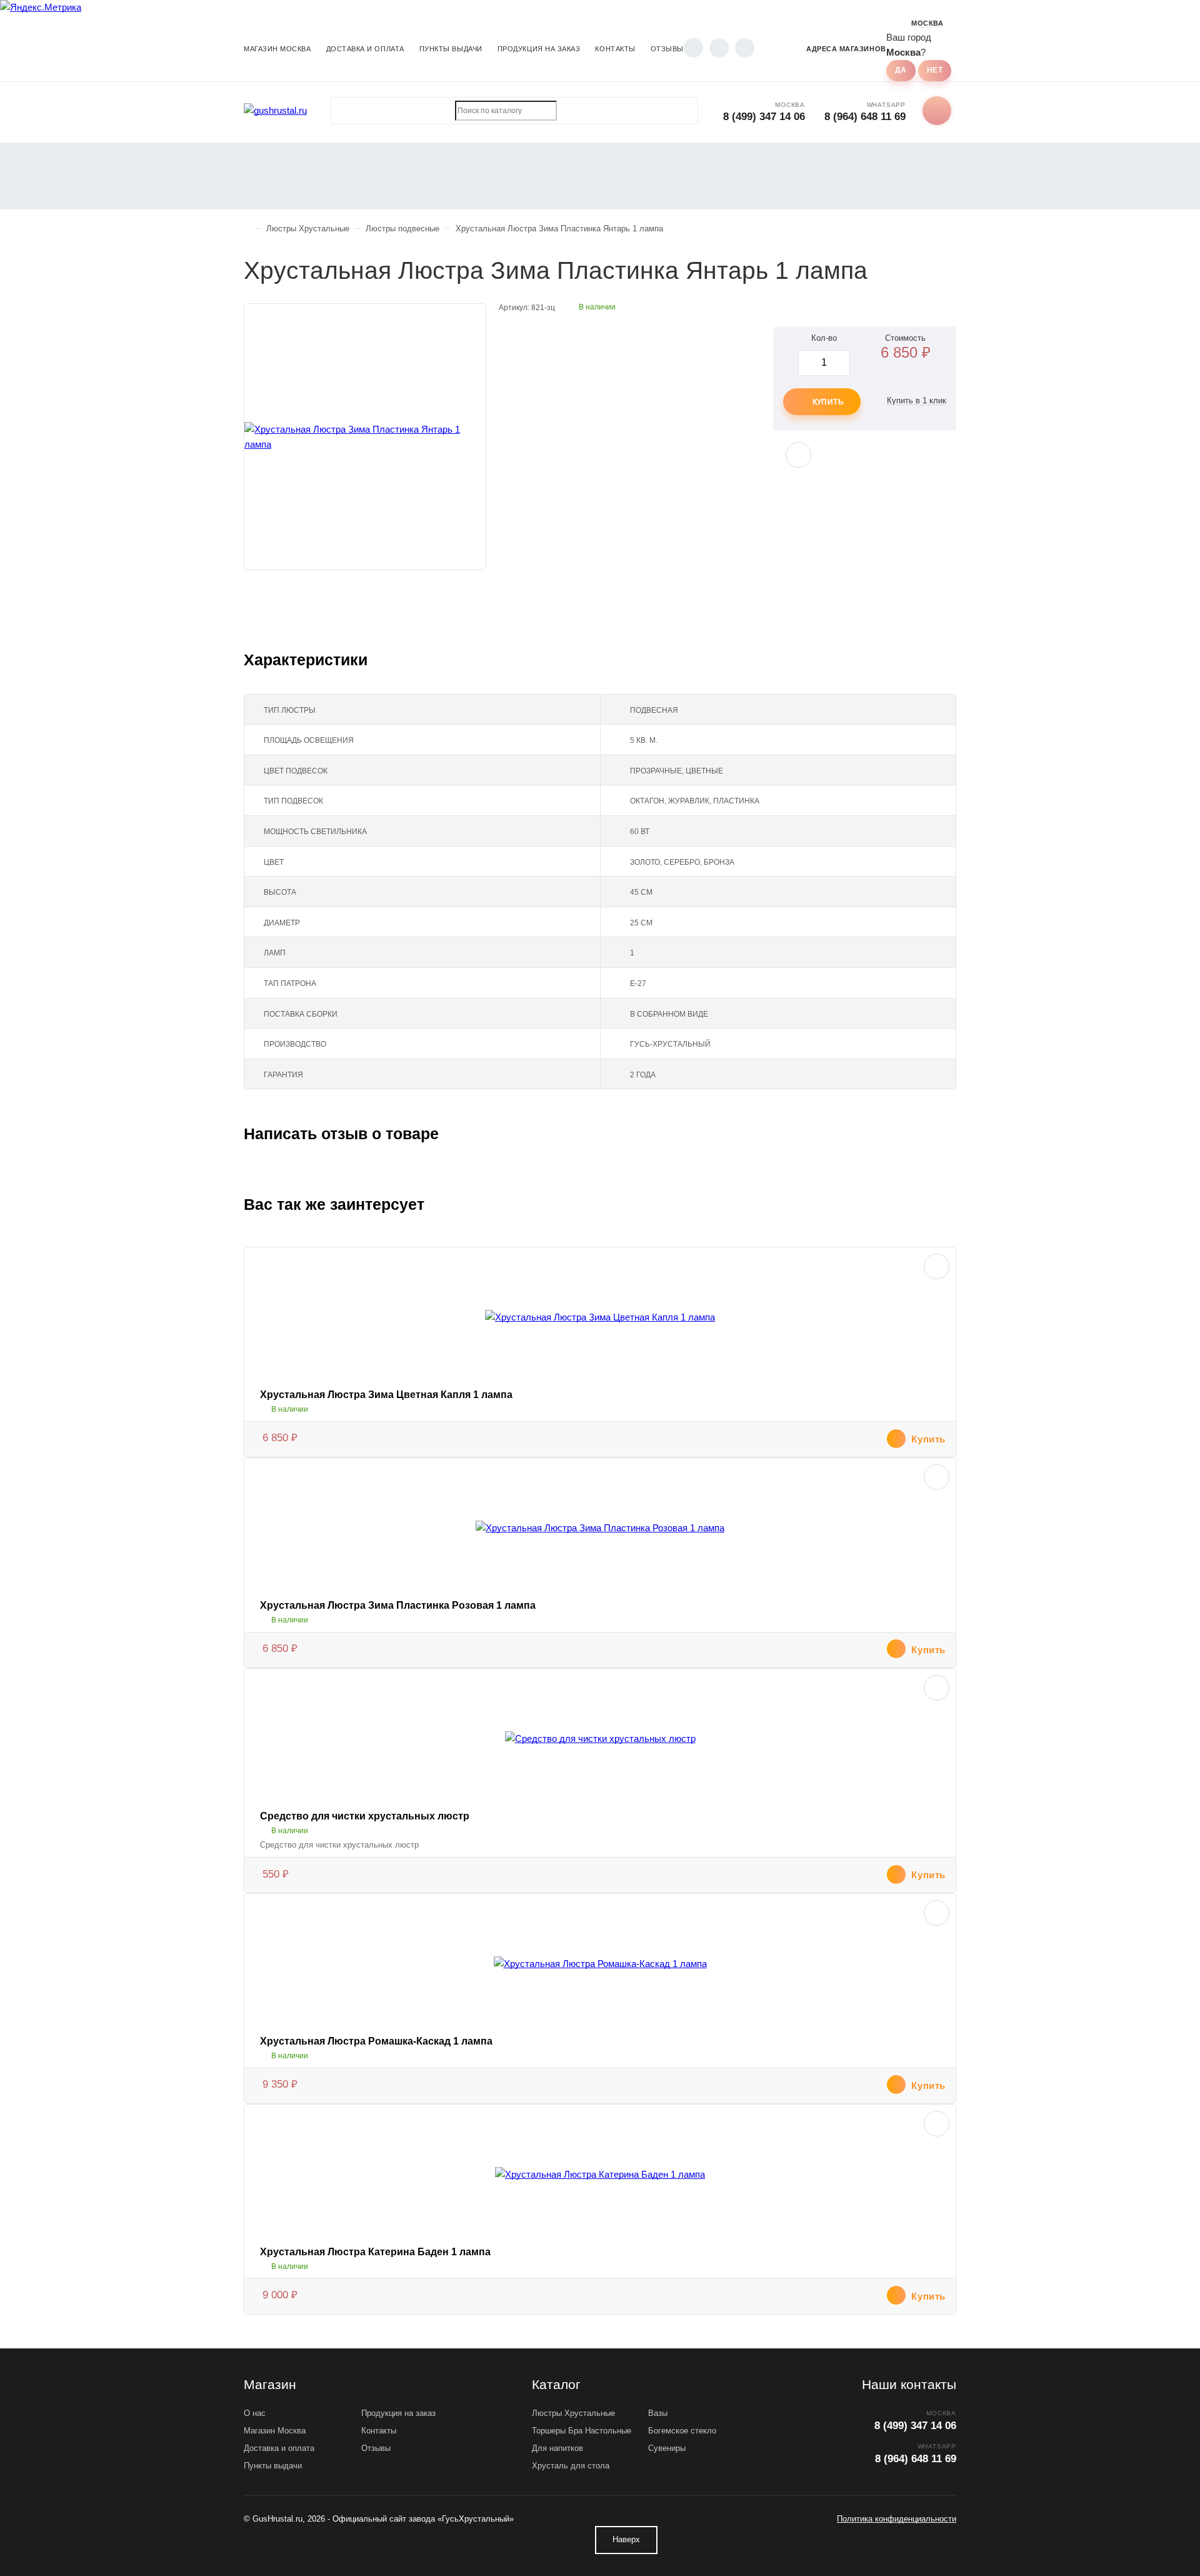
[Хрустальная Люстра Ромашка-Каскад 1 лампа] (600, 1964)
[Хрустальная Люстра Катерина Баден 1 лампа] (600, 2175)
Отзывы (667, 49)
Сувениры (667, 2448)
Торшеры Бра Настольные (582, 2431)
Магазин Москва (277, 49)
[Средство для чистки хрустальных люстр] (600, 1739)
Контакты (615, 49)
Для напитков (557, 2448)
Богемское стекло (682, 2431)
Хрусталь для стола (571, 2466)
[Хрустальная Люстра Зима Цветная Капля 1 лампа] (600, 1317)
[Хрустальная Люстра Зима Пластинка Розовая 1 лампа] (600, 1528)
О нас (255, 2413)
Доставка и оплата (365, 49)
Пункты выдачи (451, 49)
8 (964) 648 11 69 (865, 117)
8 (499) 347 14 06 (764, 117)
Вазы (658, 2413)
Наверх (626, 2539)
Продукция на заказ (539, 49)
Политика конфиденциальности (897, 2519)
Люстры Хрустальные (573, 2413)
